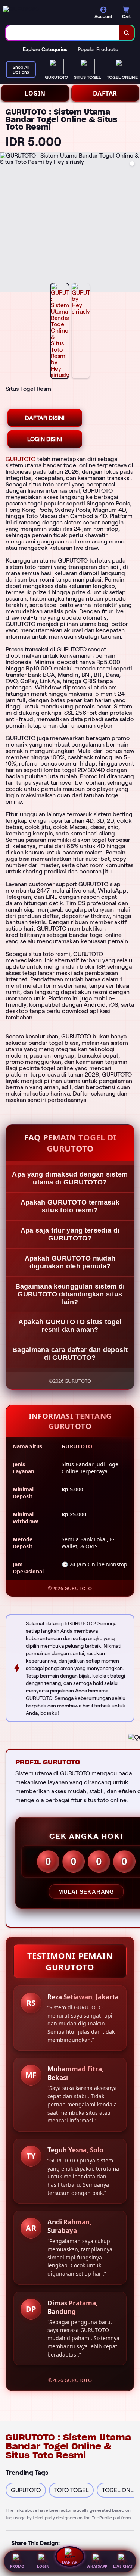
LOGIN (35, 93)
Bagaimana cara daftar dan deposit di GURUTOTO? (70, 1354)
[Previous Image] (6, 224)
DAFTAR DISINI (45, 418)
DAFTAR (105, 93)
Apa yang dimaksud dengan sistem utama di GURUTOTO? (70, 1178)
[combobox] (63, 33)
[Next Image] (134, 224)
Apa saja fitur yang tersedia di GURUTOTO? (70, 1234)
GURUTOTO (21, 459)
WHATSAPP (97, 2566)
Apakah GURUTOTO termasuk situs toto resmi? (70, 1206)
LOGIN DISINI (45, 439)
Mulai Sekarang (86, 1892)
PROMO (17, 2566)
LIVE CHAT (123, 2566)
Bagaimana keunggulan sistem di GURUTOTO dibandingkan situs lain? (70, 1294)
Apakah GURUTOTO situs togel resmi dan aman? (70, 1326)
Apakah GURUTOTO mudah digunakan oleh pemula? (70, 1262)
